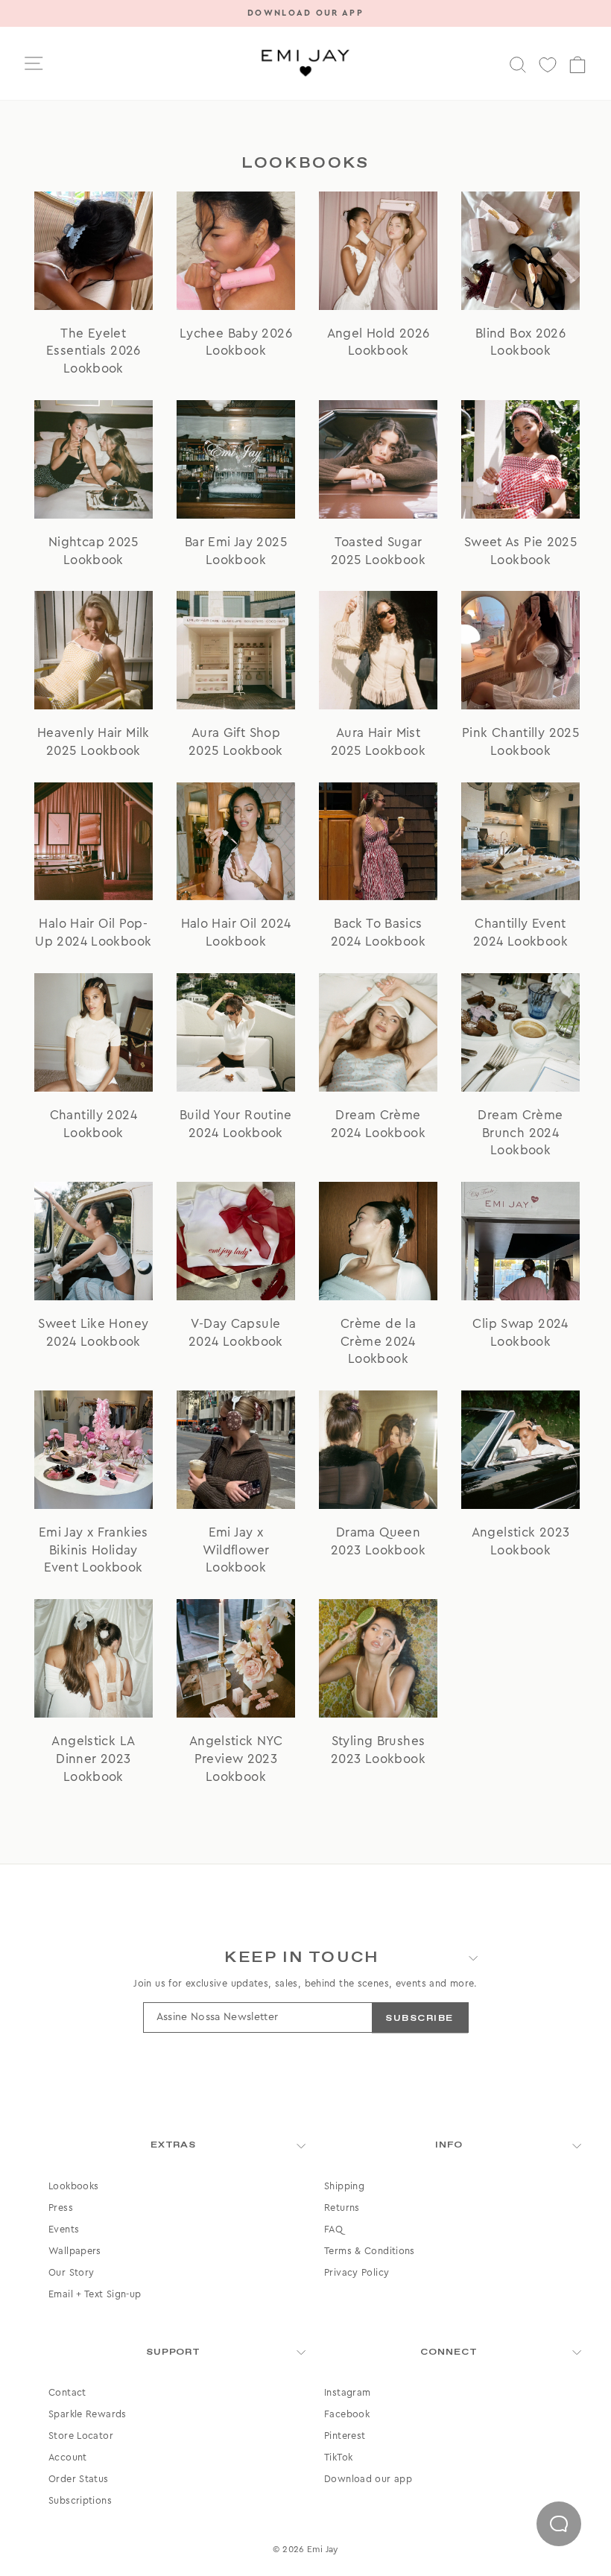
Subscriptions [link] (80, 2501)
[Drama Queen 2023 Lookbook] (378, 1450)
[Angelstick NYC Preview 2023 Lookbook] (236, 1658)
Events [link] (64, 2230)
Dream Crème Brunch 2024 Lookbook (520, 1133)
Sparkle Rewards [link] (88, 2414)
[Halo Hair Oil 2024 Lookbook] (236, 842)
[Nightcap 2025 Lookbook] (94, 459)
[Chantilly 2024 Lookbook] (94, 1032)
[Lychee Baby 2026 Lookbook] (236, 251)
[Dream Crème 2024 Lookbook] (378, 1032)
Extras (174, 2145)
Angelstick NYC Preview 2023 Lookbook (236, 1759)
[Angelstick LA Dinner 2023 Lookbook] (94, 1658)
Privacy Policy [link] (357, 2273)
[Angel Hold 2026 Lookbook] (378, 251)
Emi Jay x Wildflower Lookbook (236, 1550)
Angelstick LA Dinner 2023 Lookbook (93, 1759)
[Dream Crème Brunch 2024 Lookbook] (520, 1032)
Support (174, 2352)
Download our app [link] (368, 2479)
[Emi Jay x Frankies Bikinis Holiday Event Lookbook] (94, 1450)
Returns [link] (342, 2208)
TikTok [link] (338, 2458)
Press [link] (61, 2208)
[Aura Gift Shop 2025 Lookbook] (236, 650)
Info (449, 2145)
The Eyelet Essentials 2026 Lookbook (94, 351)
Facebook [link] (347, 2414)
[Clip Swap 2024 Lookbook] (520, 1241)
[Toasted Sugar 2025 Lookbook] (378, 459)
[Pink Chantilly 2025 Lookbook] (520, 650)
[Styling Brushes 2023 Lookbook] (378, 1658)
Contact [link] (67, 2393)
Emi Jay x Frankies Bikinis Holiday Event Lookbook (94, 1550)
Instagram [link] (347, 2393)
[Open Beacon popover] (559, 2524)
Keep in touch (302, 1958)
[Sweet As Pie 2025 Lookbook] (520, 459)
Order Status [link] (79, 2479)
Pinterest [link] (345, 2436)
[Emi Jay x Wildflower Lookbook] (236, 1450)
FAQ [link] (333, 2230)
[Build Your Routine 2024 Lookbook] (236, 1032)
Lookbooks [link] (73, 2186)
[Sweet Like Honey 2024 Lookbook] (94, 1241)
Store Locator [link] (81, 2436)
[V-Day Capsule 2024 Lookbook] (236, 1241)
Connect (449, 2352)
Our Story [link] (71, 2273)
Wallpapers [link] (75, 2251)
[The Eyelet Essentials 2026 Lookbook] (94, 251)
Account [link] (68, 2458)
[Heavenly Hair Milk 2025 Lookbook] (94, 650)
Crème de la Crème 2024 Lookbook (378, 1342)
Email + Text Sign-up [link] (95, 2294)
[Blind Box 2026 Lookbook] (520, 251)
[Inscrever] (420, 2018)
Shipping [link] (344, 2186)
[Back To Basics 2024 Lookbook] (378, 842)
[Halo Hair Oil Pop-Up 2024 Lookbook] (94, 842)
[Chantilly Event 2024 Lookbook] (520, 842)
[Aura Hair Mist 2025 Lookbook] (378, 650)
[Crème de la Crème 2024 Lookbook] (378, 1241)
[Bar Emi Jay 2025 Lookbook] (236, 459)
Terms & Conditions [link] (370, 2251)
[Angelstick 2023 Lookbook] (520, 1450)
